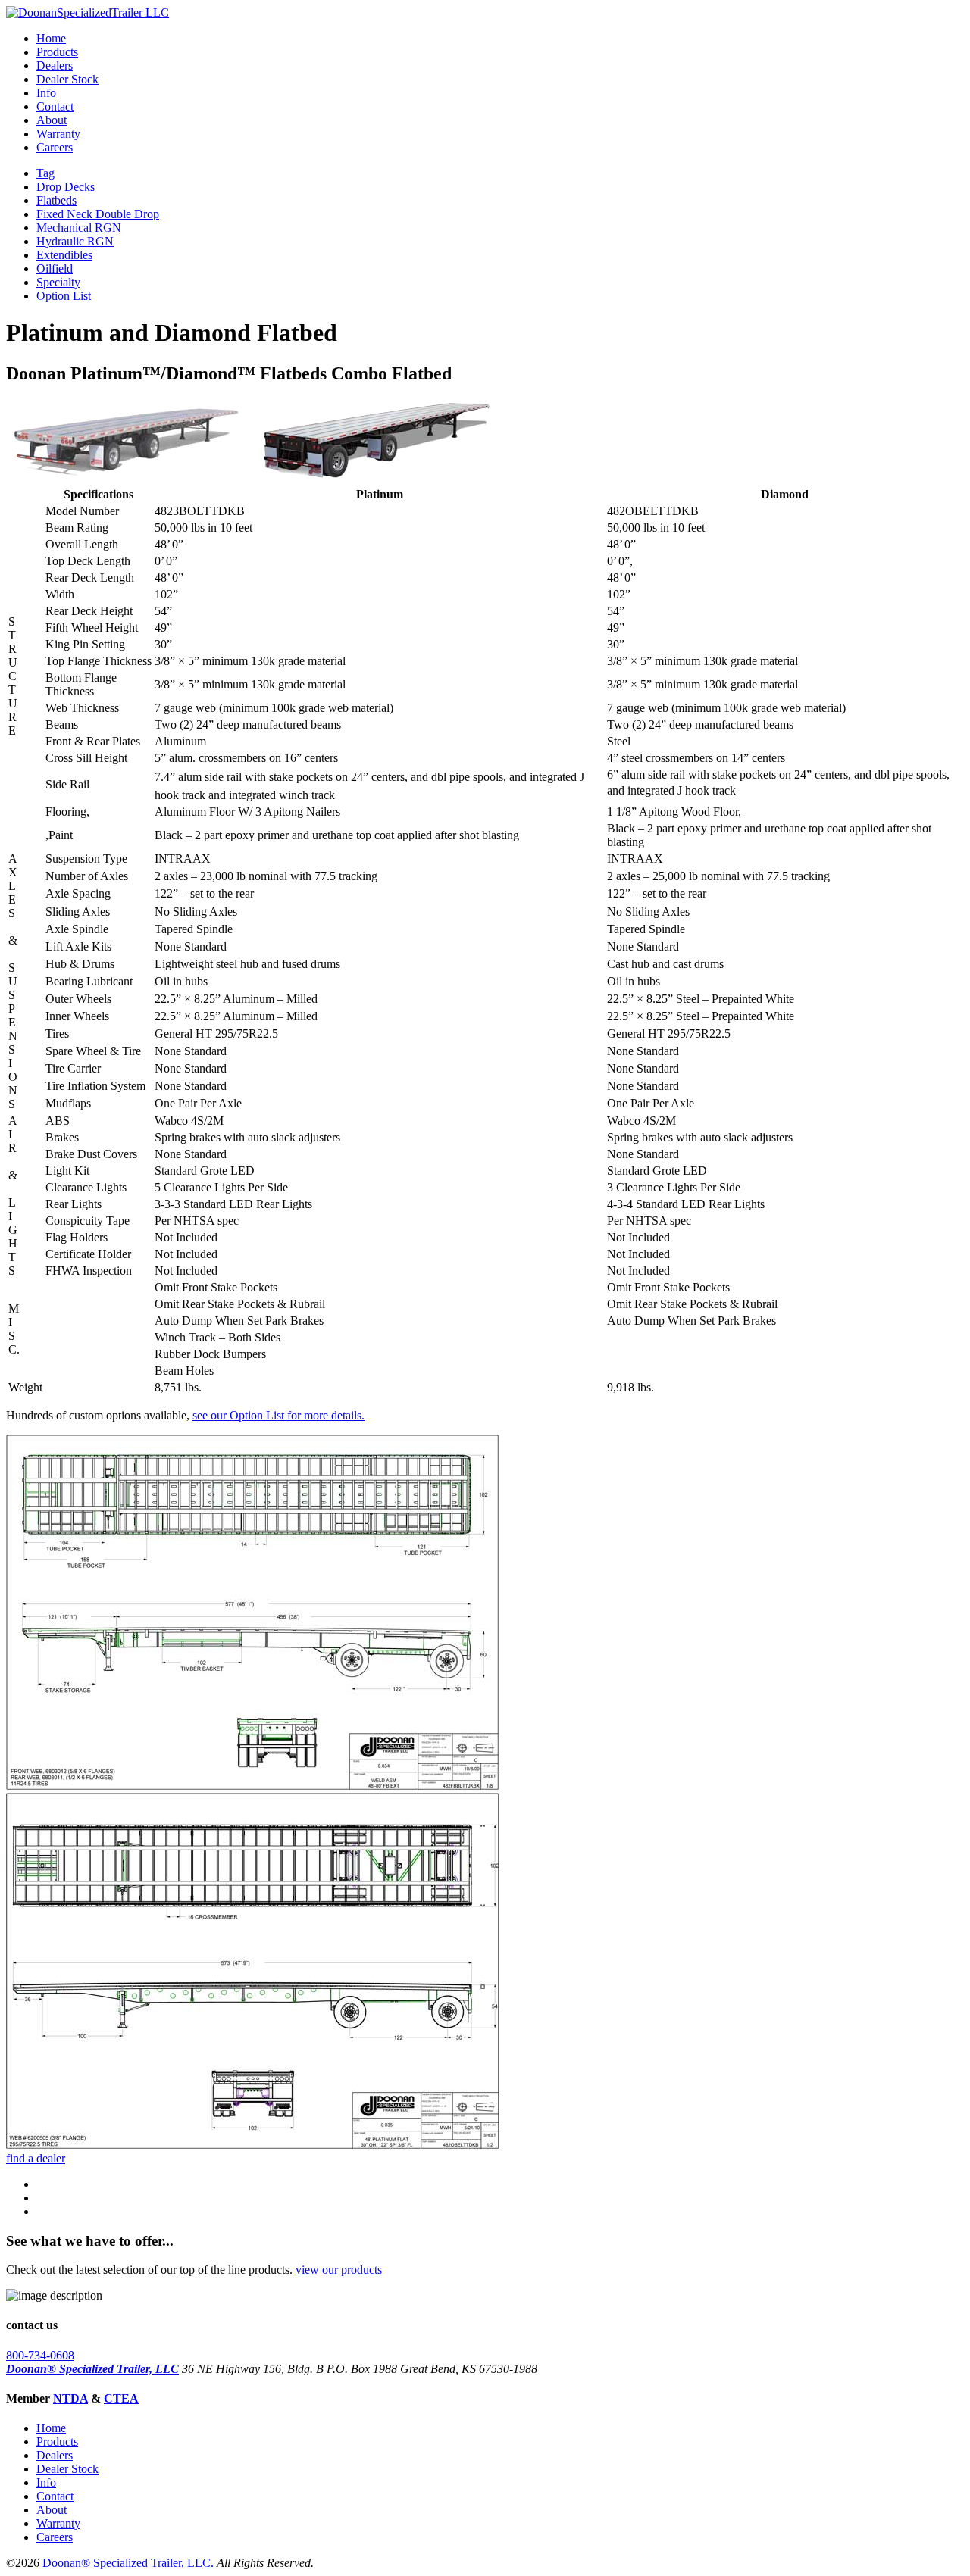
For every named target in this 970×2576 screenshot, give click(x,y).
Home (51, 38)
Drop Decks (66, 187)
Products (57, 52)
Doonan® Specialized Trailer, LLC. (128, 2563)
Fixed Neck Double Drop (98, 214)
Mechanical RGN (79, 228)
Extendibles (64, 255)
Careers (55, 147)
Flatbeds (56, 200)
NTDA (70, 2398)
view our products (339, 2270)
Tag (45, 173)
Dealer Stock (67, 79)
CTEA (121, 2398)
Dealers (55, 66)
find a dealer (36, 2158)
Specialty (58, 282)
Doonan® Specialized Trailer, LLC (92, 2369)
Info (46, 93)
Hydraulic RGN (75, 241)
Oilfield (55, 269)
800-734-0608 (40, 2355)
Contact (55, 106)
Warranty (58, 134)
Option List (64, 296)
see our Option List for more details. (278, 1415)
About (52, 120)
